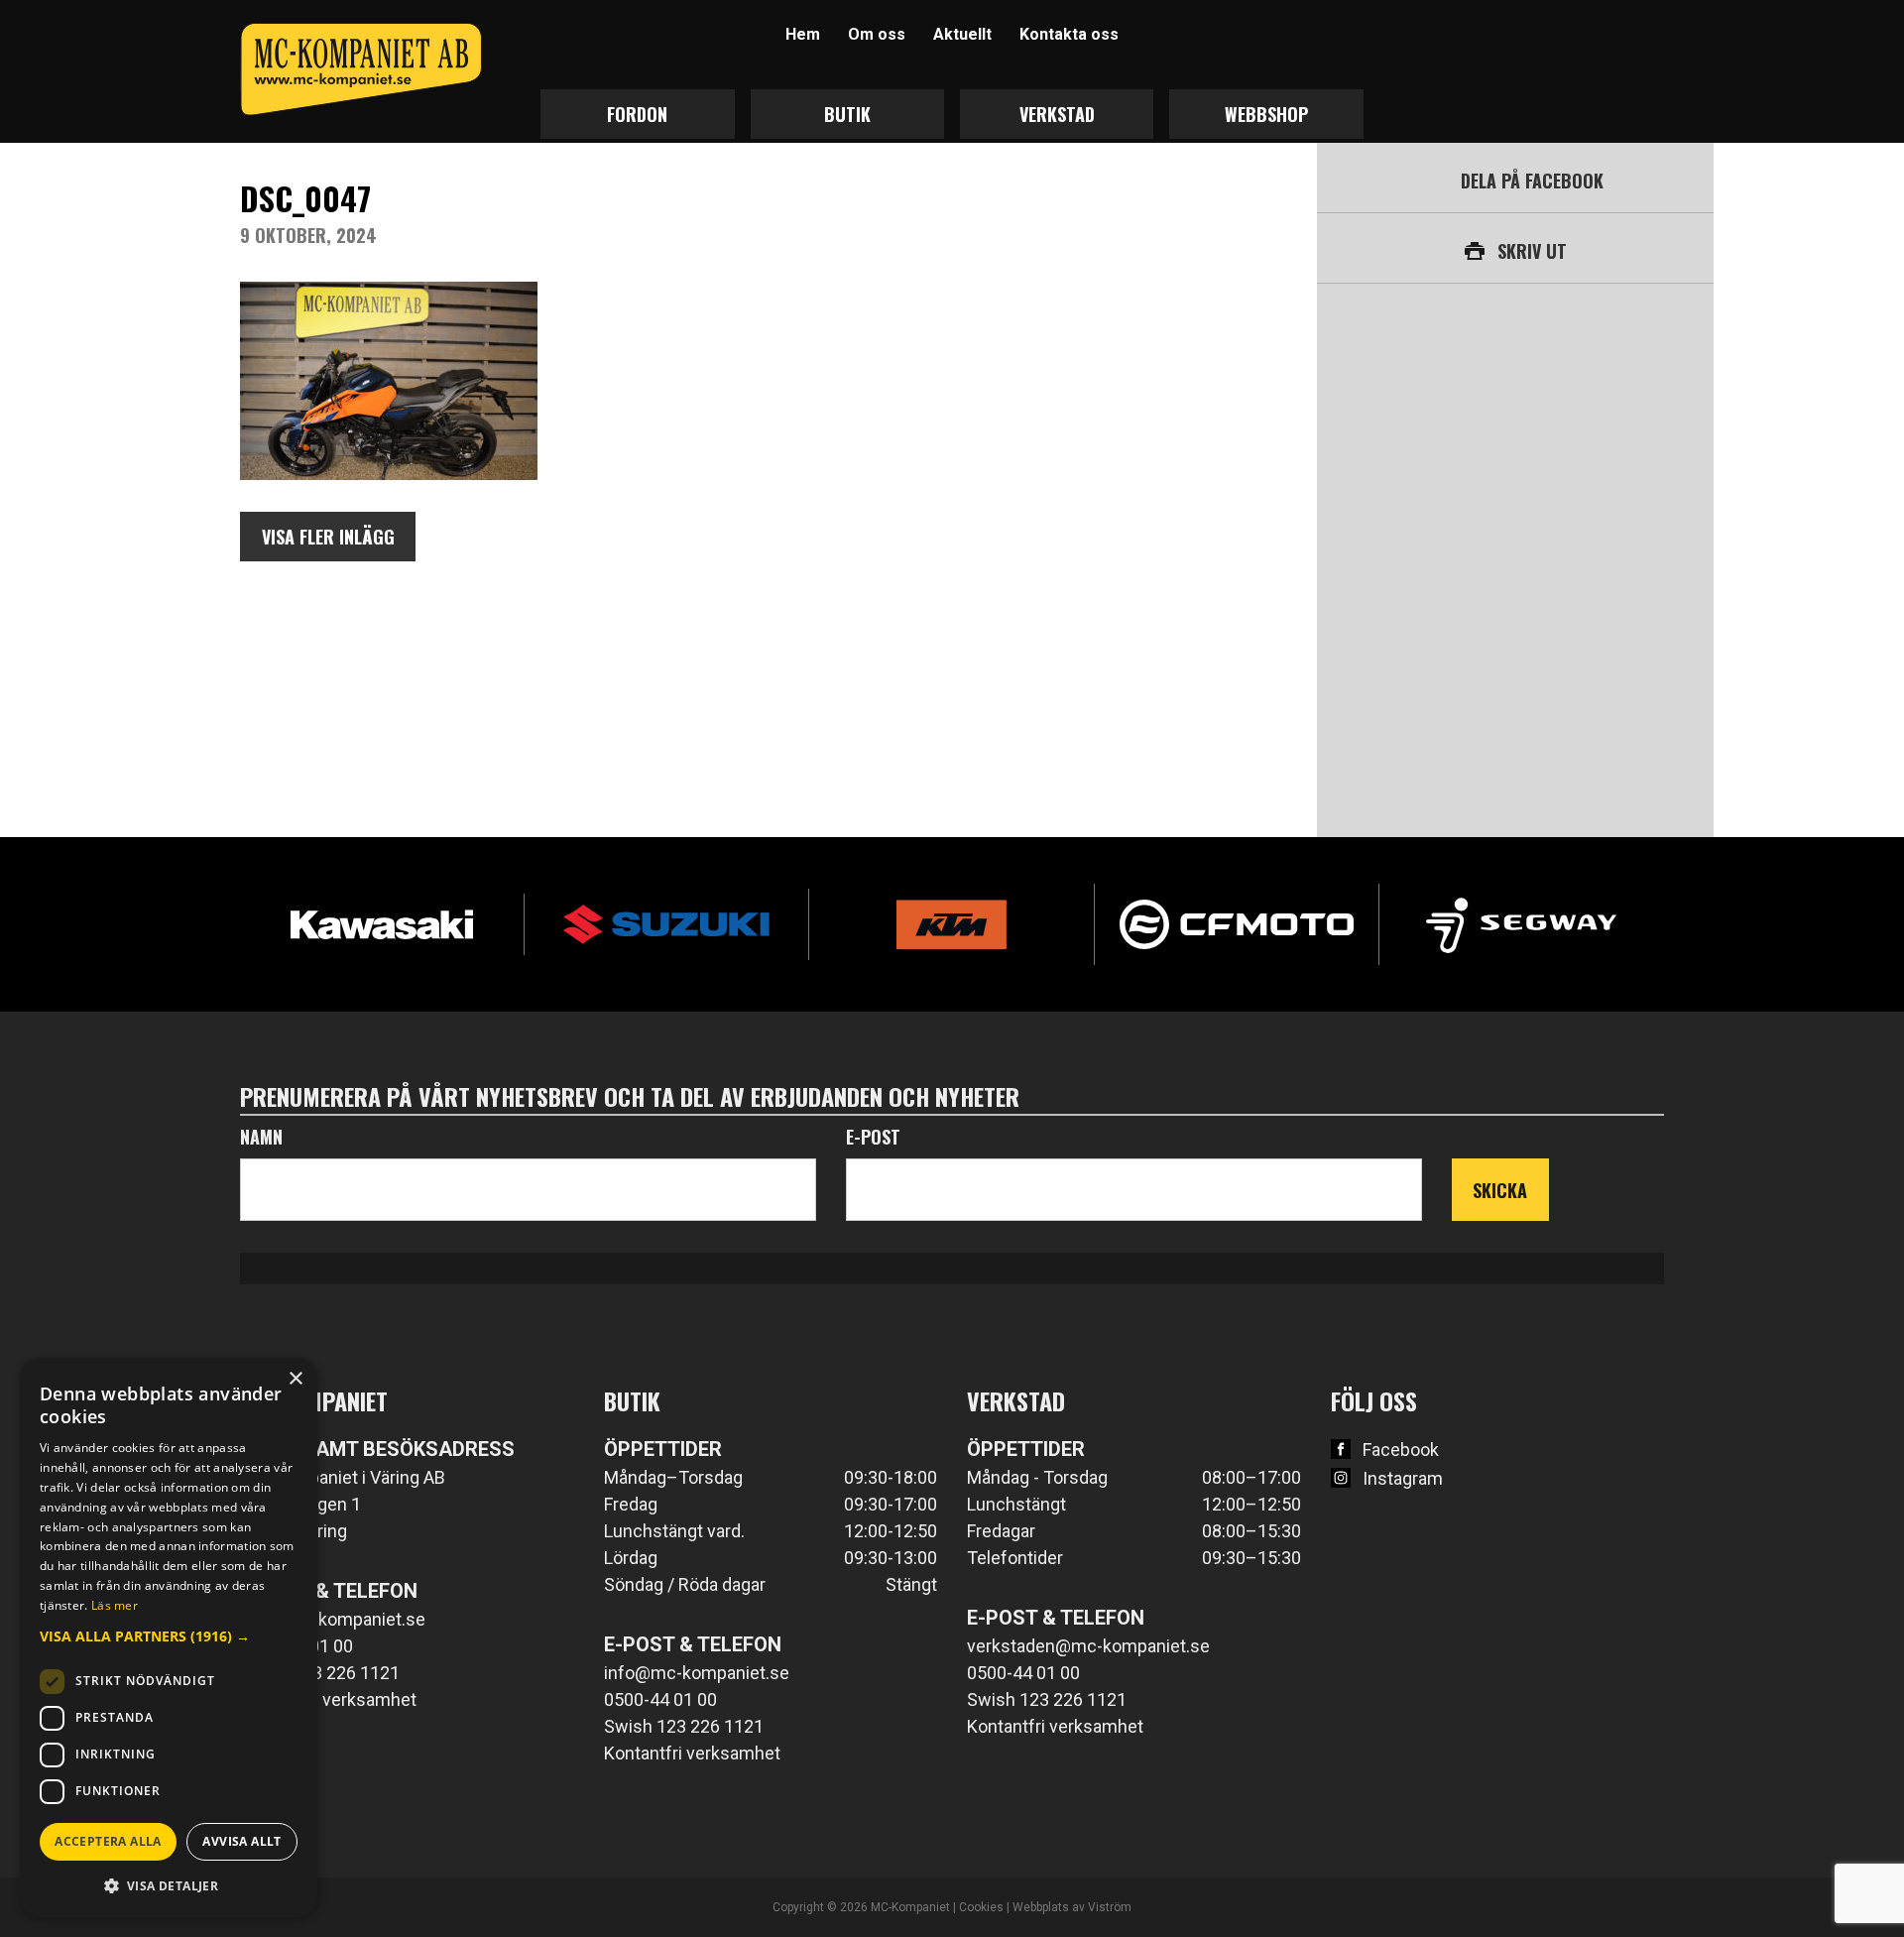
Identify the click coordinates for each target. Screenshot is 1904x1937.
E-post (873, 1137)
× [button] (295, 1379)
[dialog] (169, 1637)
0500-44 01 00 (660, 1699)
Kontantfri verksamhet (328, 1699)
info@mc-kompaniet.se (333, 1619)
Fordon (637, 114)
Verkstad (1057, 114)
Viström (1110, 1907)
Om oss (877, 34)
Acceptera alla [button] (108, 1841)
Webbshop (1266, 114)
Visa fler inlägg (328, 537)
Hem (803, 34)
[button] (169, 1636)
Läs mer (115, 1605)
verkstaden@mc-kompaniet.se (1088, 1646)
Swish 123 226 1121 (320, 1673)
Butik (847, 114)
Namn (261, 1137)
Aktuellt (962, 34)
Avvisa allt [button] (241, 1841)
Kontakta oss (1069, 34)
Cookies (981, 1907)
